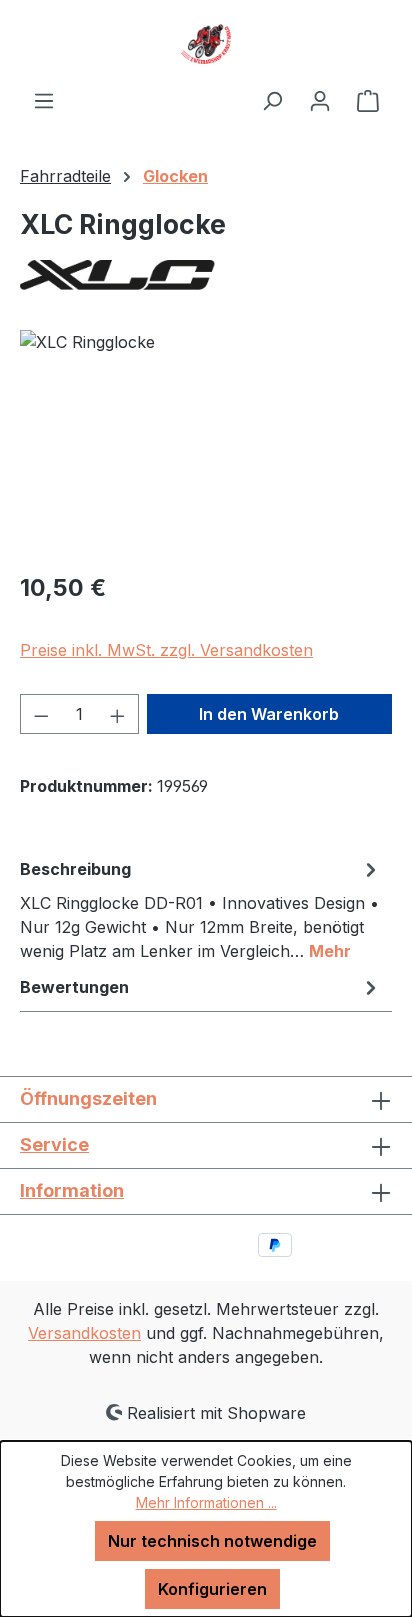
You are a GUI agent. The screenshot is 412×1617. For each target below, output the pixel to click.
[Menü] (44, 100)
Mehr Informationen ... (206, 1502)
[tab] (201, 909)
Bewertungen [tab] (74, 987)
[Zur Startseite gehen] (206, 44)
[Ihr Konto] (320, 100)
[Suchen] (272, 100)
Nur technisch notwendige (212, 1541)
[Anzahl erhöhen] (118, 714)
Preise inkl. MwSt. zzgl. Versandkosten (166, 650)
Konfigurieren (212, 1589)
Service (54, 1144)
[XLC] (206, 275)
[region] (206, 442)
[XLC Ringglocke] (206, 442)
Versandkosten (84, 1333)
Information (72, 1190)
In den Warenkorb (269, 714)
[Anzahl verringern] (41, 714)
